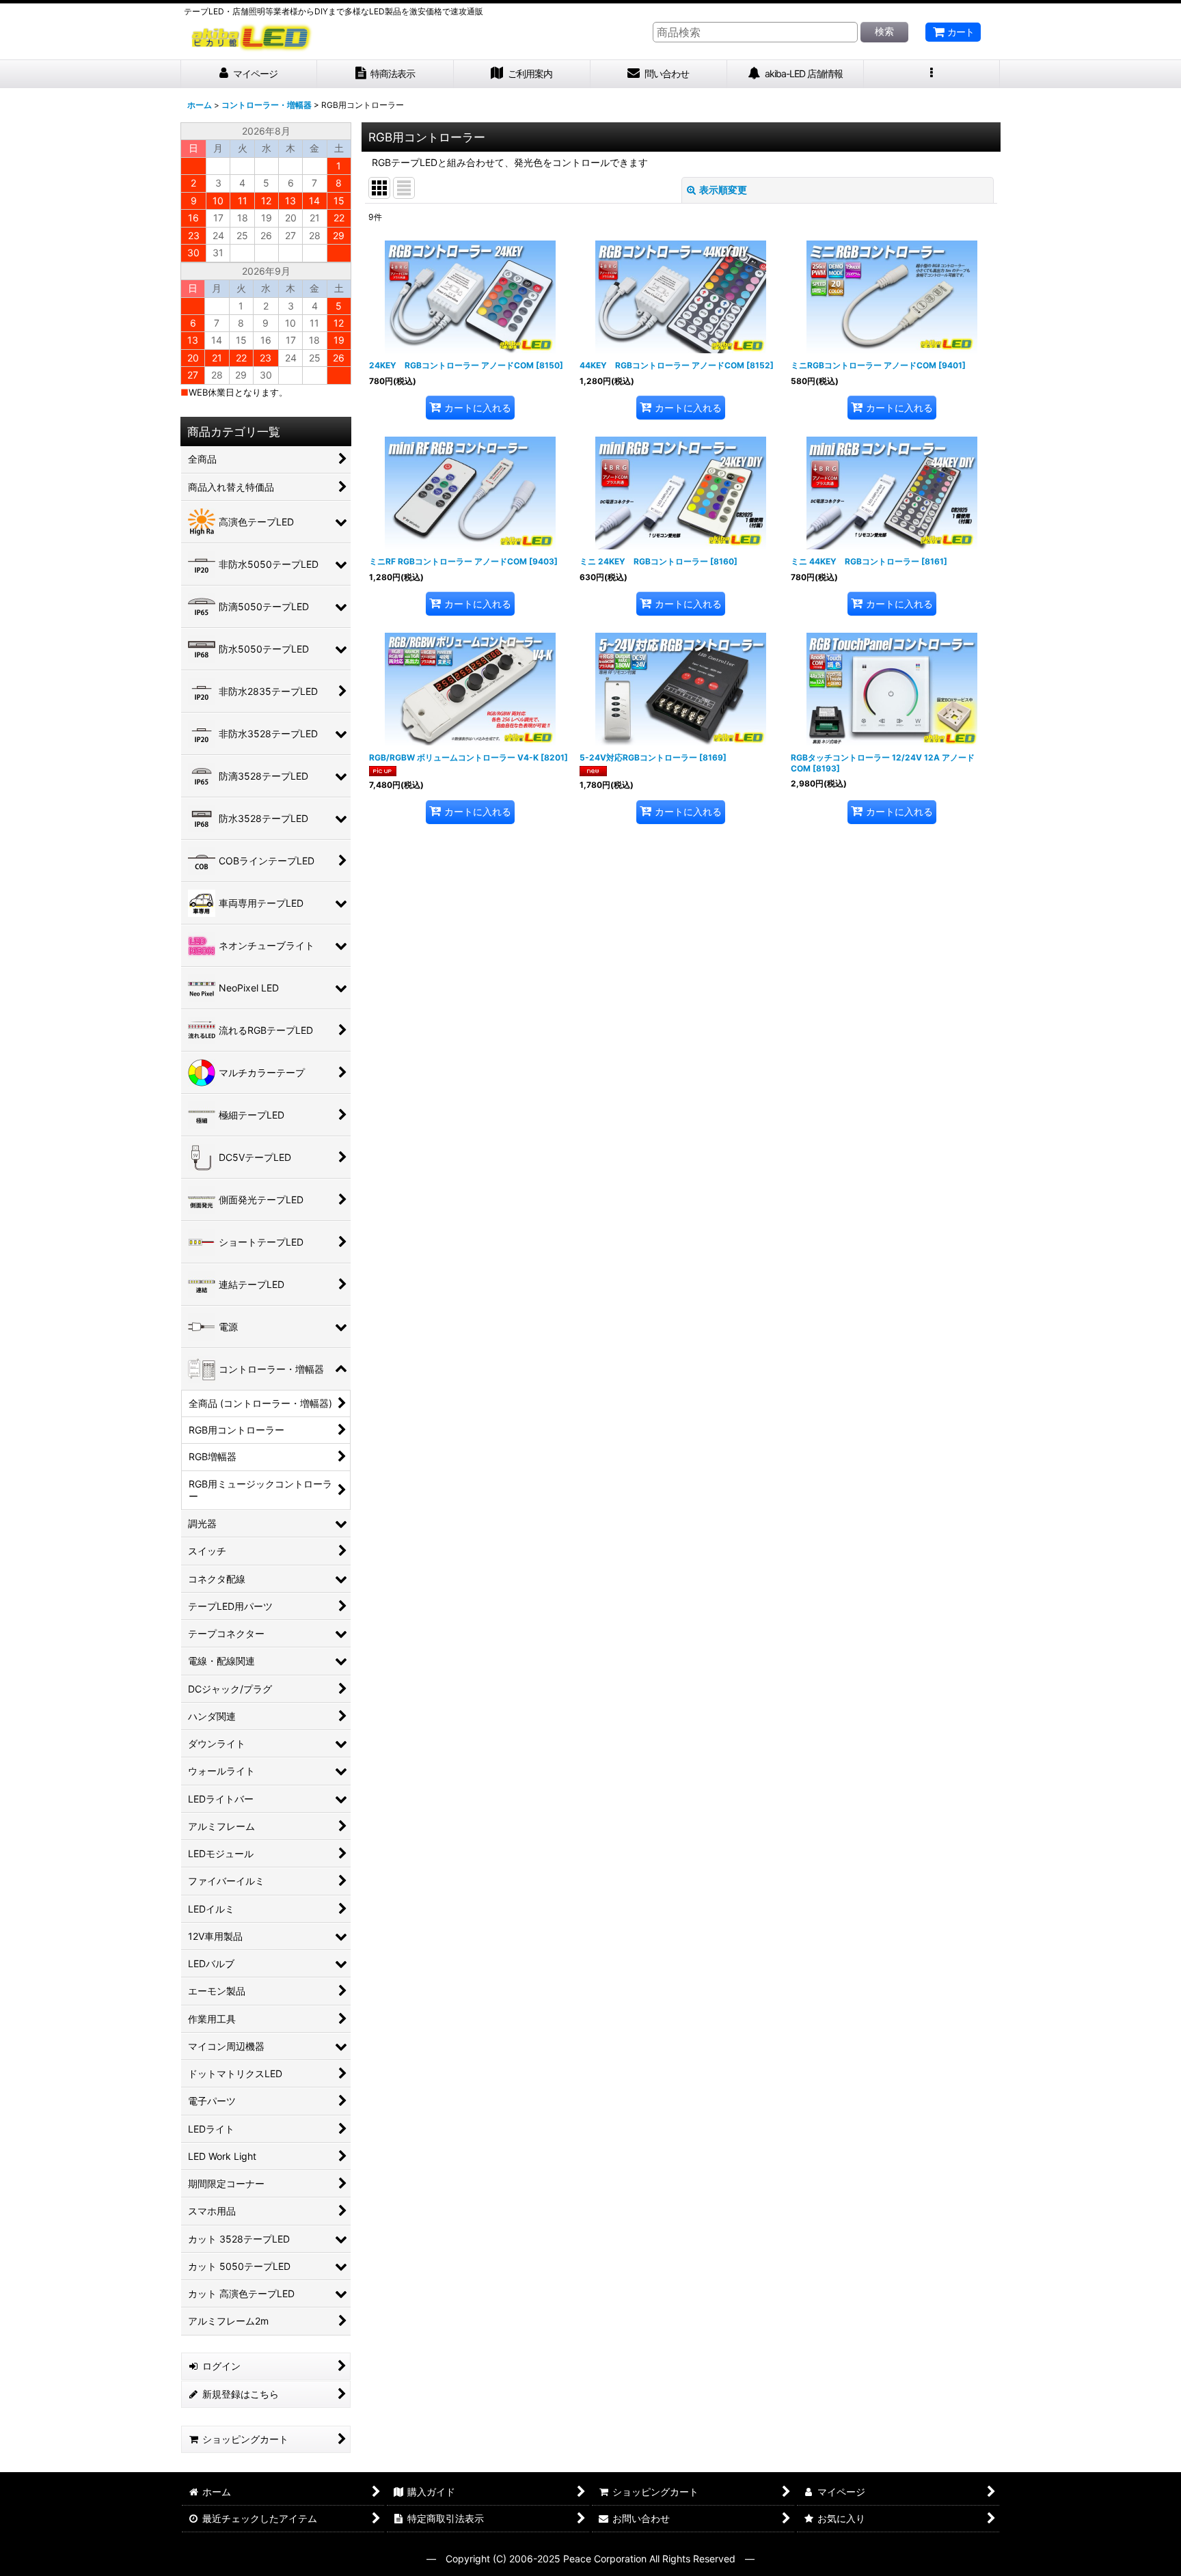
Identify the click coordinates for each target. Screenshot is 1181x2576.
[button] (932, 74)
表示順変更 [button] (723, 190)
